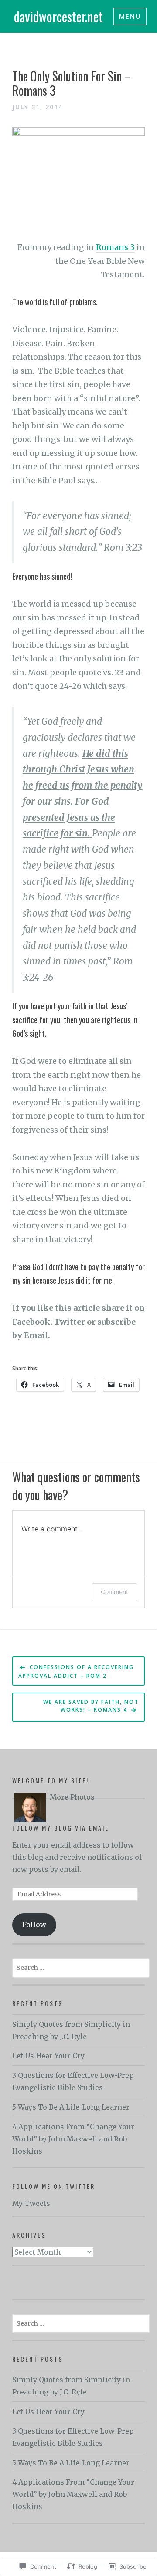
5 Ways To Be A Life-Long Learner (71, 2107)
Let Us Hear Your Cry (48, 2056)
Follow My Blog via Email (61, 1828)
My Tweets (31, 2203)
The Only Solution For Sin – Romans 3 (72, 83)
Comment (114, 1592)
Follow (34, 1925)
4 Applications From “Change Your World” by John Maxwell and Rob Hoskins (73, 2139)
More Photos (72, 1797)
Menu (130, 16)
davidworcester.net (58, 16)
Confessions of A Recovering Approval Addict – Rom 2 (76, 1671)
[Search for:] (81, 1967)
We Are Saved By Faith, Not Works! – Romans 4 (91, 1706)
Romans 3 (115, 247)
